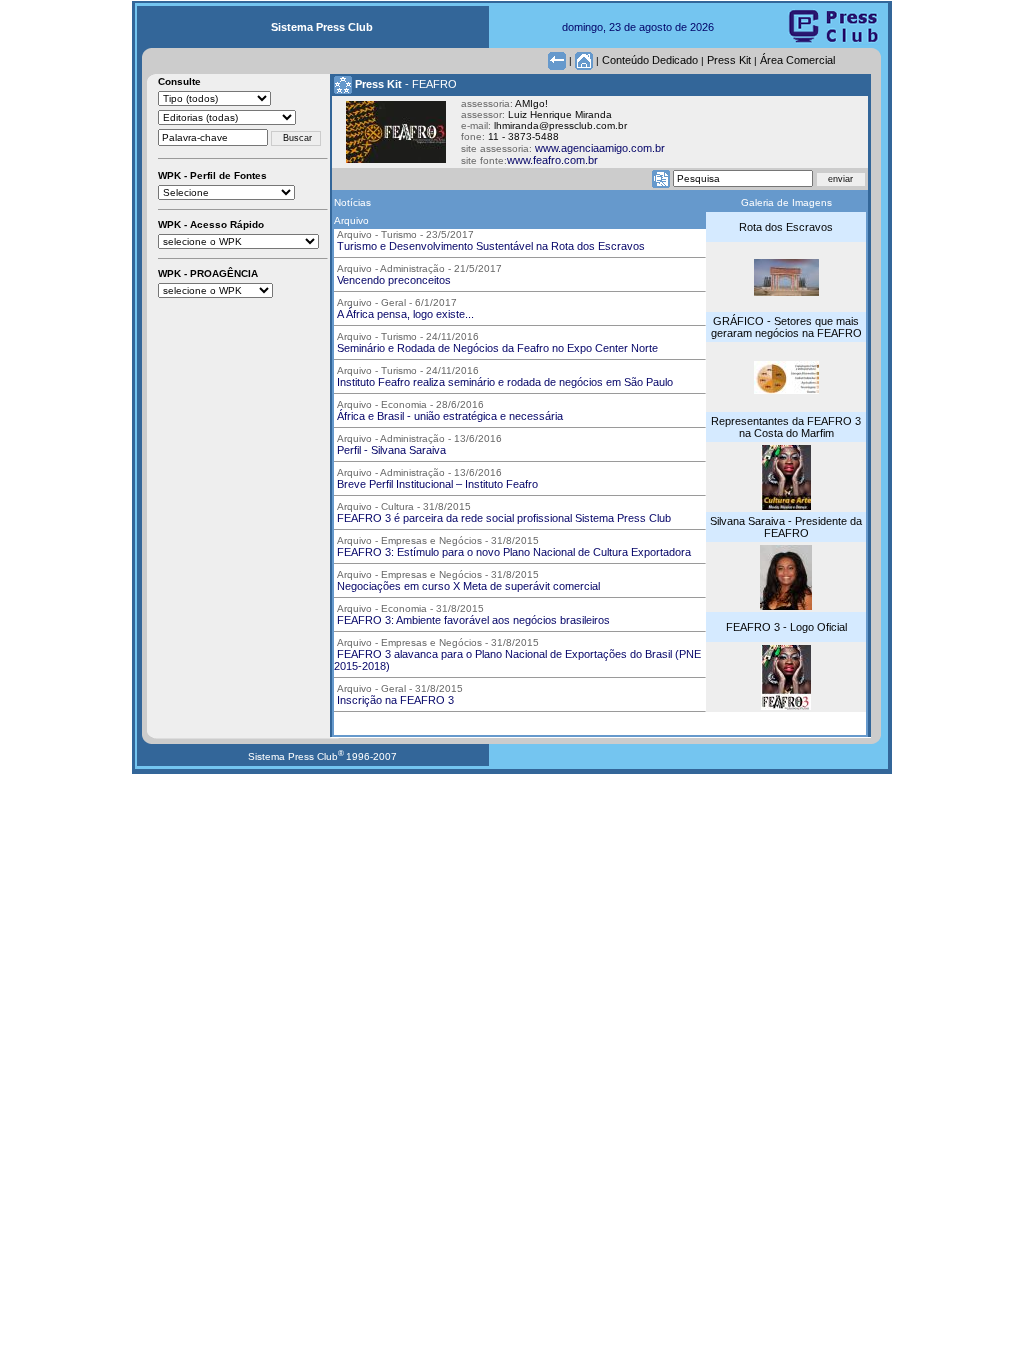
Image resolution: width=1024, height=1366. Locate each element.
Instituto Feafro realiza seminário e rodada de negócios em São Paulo (503, 382)
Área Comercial (797, 60)
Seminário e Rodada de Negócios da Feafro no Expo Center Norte (496, 348)
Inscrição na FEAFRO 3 (394, 700)
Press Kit (729, 60)
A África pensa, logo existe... (404, 314)
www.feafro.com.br (552, 160)
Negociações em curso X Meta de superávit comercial (467, 586)
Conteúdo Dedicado (650, 60)
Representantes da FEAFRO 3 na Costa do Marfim (786, 427)
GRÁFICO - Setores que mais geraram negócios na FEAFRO (786, 327)
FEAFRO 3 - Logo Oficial (786, 627)
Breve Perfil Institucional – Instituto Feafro (436, 484)
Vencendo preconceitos (392, 280)
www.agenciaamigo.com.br (600, 148)
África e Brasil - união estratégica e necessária (448, 416)
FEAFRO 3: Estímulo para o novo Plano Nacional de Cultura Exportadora (512, 552)
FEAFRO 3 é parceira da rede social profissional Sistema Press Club (502, 518)
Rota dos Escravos (786, 227)
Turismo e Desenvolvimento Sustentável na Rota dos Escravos (489, 246)
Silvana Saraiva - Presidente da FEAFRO (786, 527)
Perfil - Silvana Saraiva (390, 450)
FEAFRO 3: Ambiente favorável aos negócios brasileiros (472, 620)
